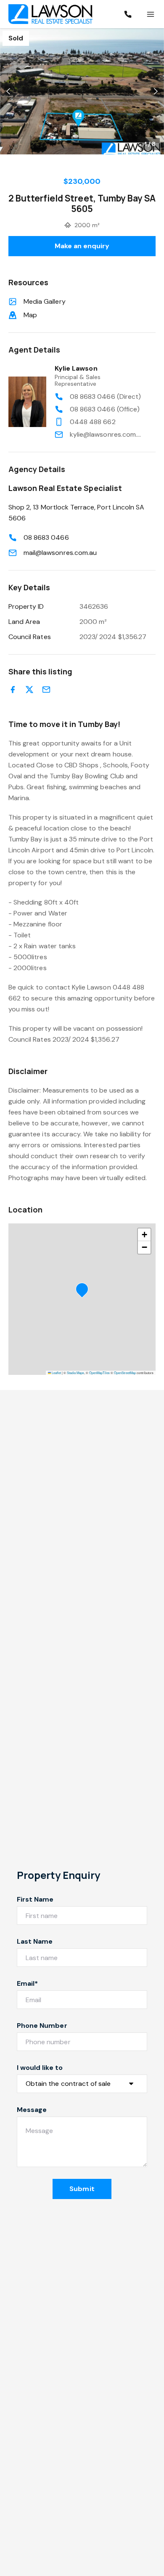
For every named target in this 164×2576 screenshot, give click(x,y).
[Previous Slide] (8, 92)
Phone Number (42, 2026)
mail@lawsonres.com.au (60, 553)
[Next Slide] (156, 92)
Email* (27, 1983)
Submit (82, 2189)
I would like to (40, 2068)
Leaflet (56, 1373)
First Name (35, 1899)
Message (32, 2110)
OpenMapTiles (99, 1373)
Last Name (35, 1941)
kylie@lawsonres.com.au (106, 434)
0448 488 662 (93, 422)
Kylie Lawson (76, 368)
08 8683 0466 (46, 537)
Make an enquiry (82, 246)
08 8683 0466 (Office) (105, 409)
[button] (82, 91)
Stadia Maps (75, 1373)
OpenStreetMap (125, 1373)
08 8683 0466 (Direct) (105, 397)
